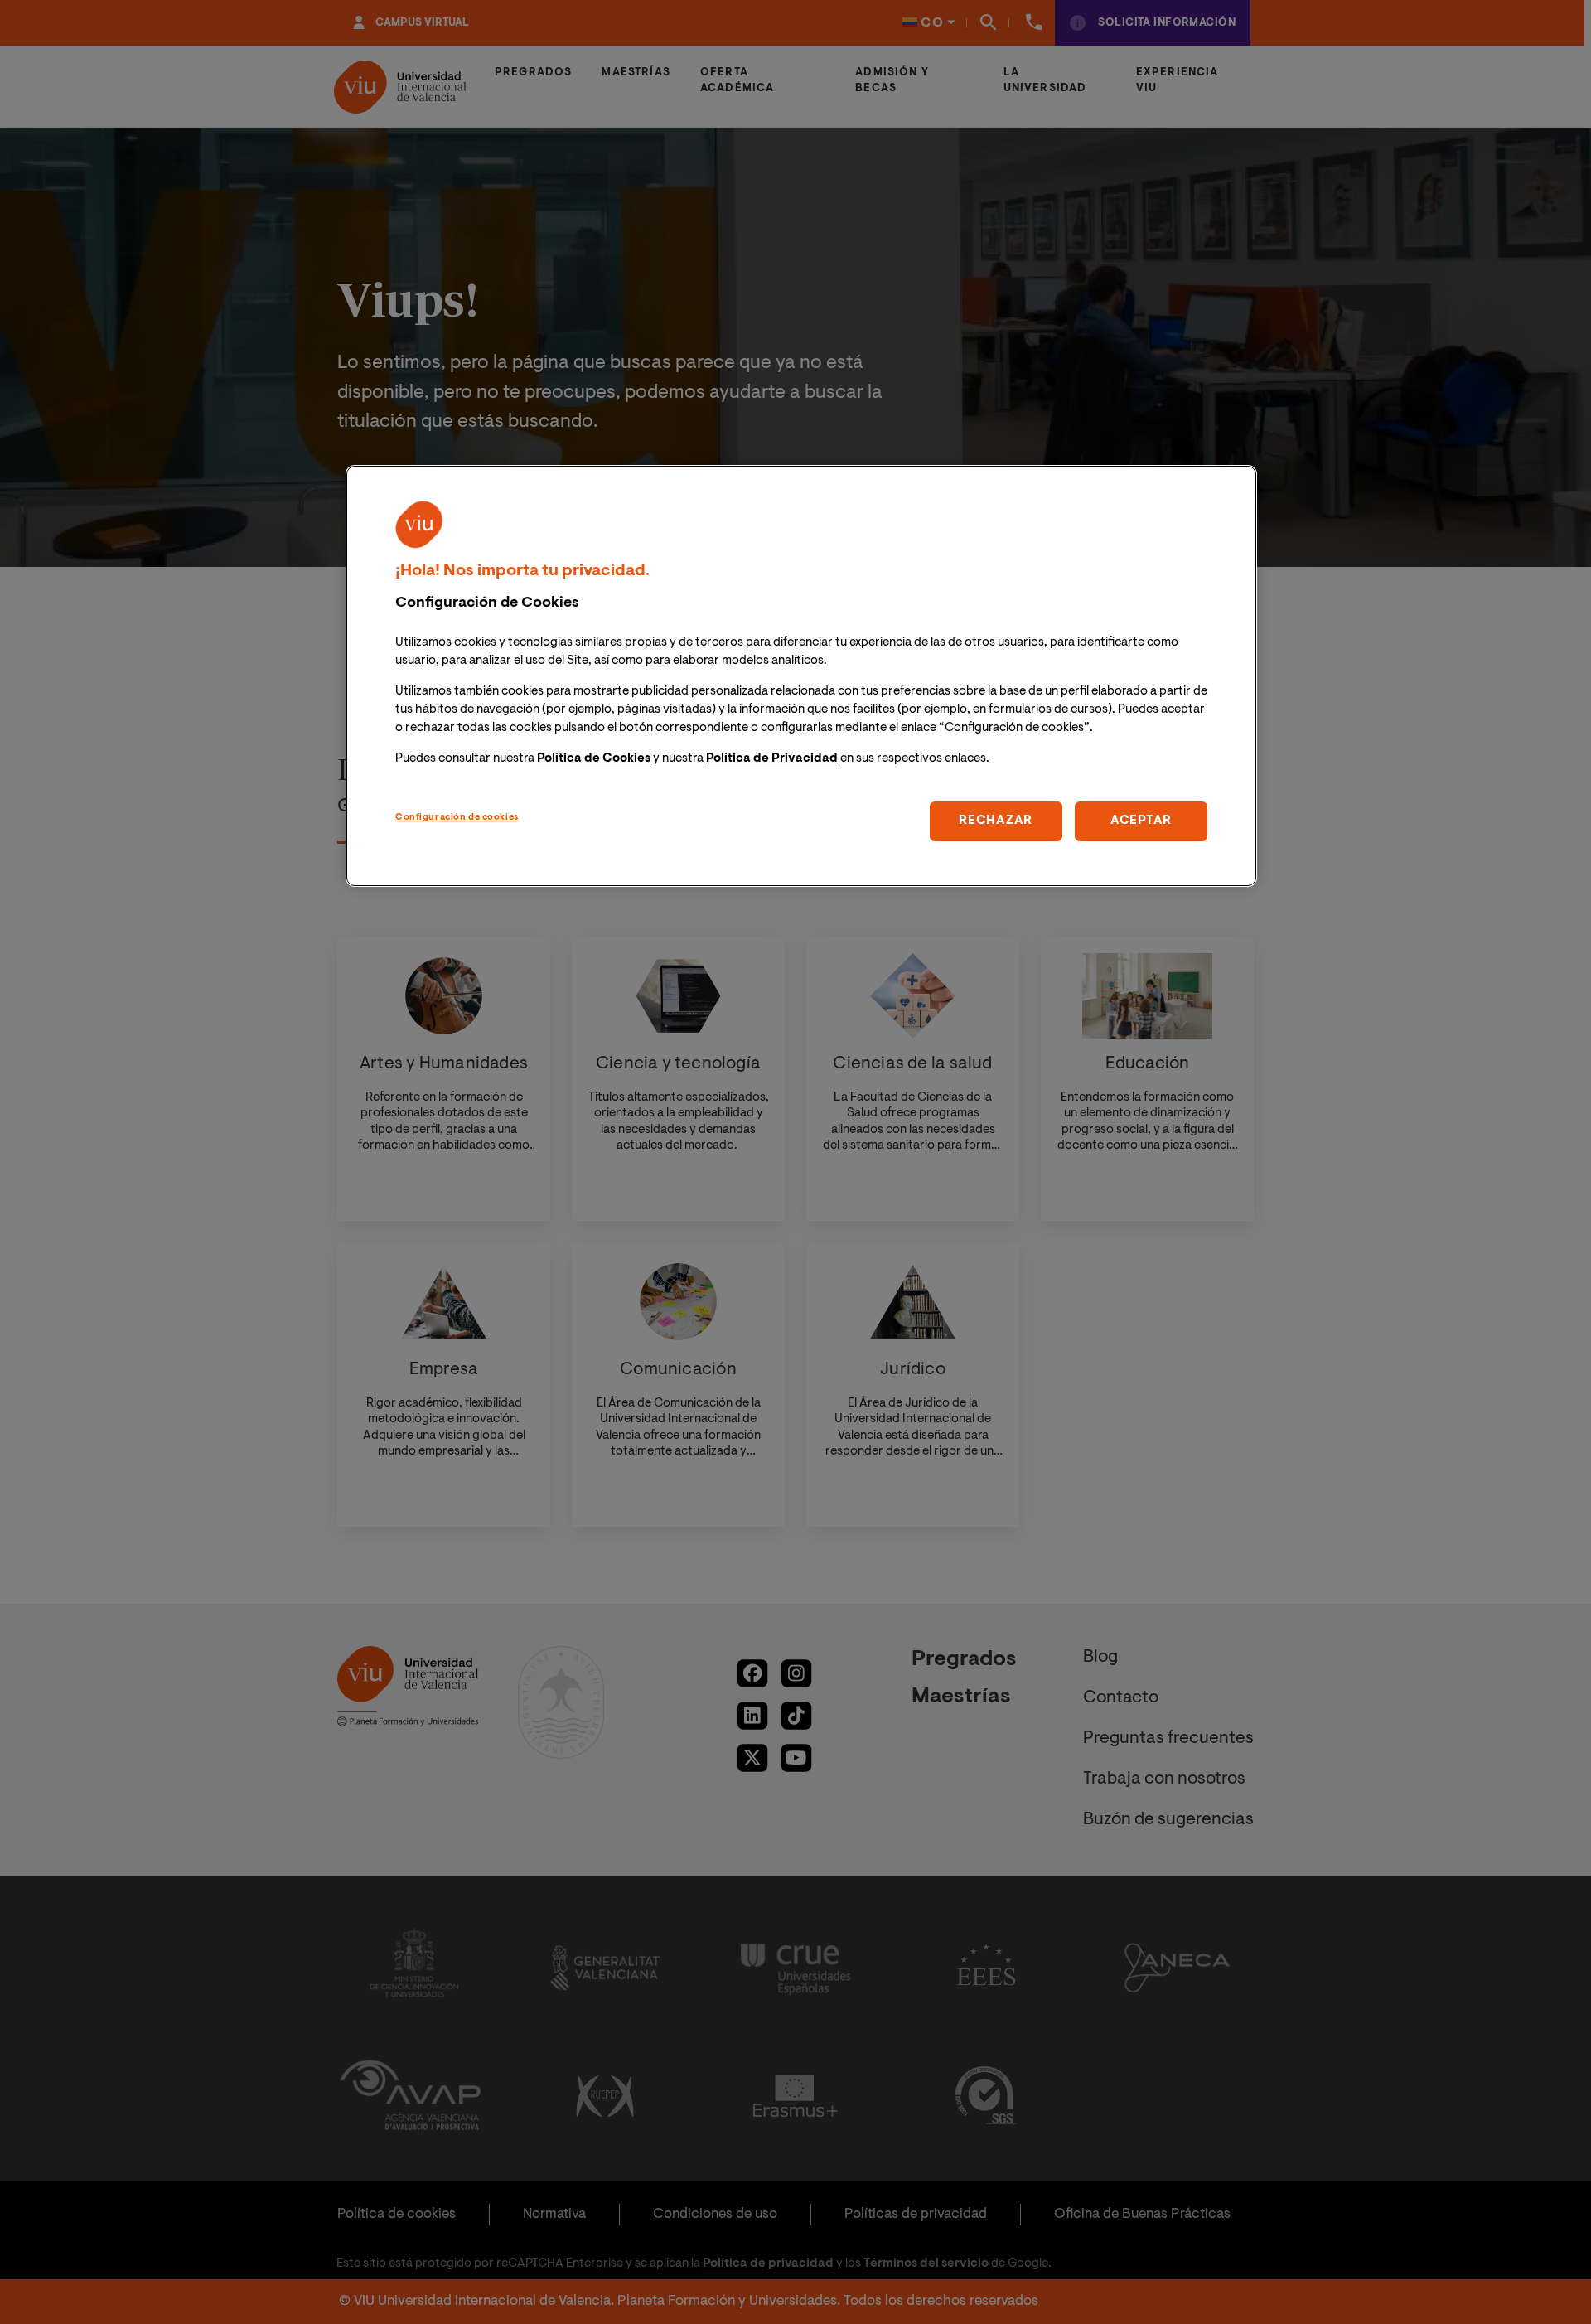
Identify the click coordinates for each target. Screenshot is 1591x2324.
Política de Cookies (594, 759)
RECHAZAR (996, 821)
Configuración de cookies (457, 818)
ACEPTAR (1141, 821)
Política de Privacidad (772, 759)
